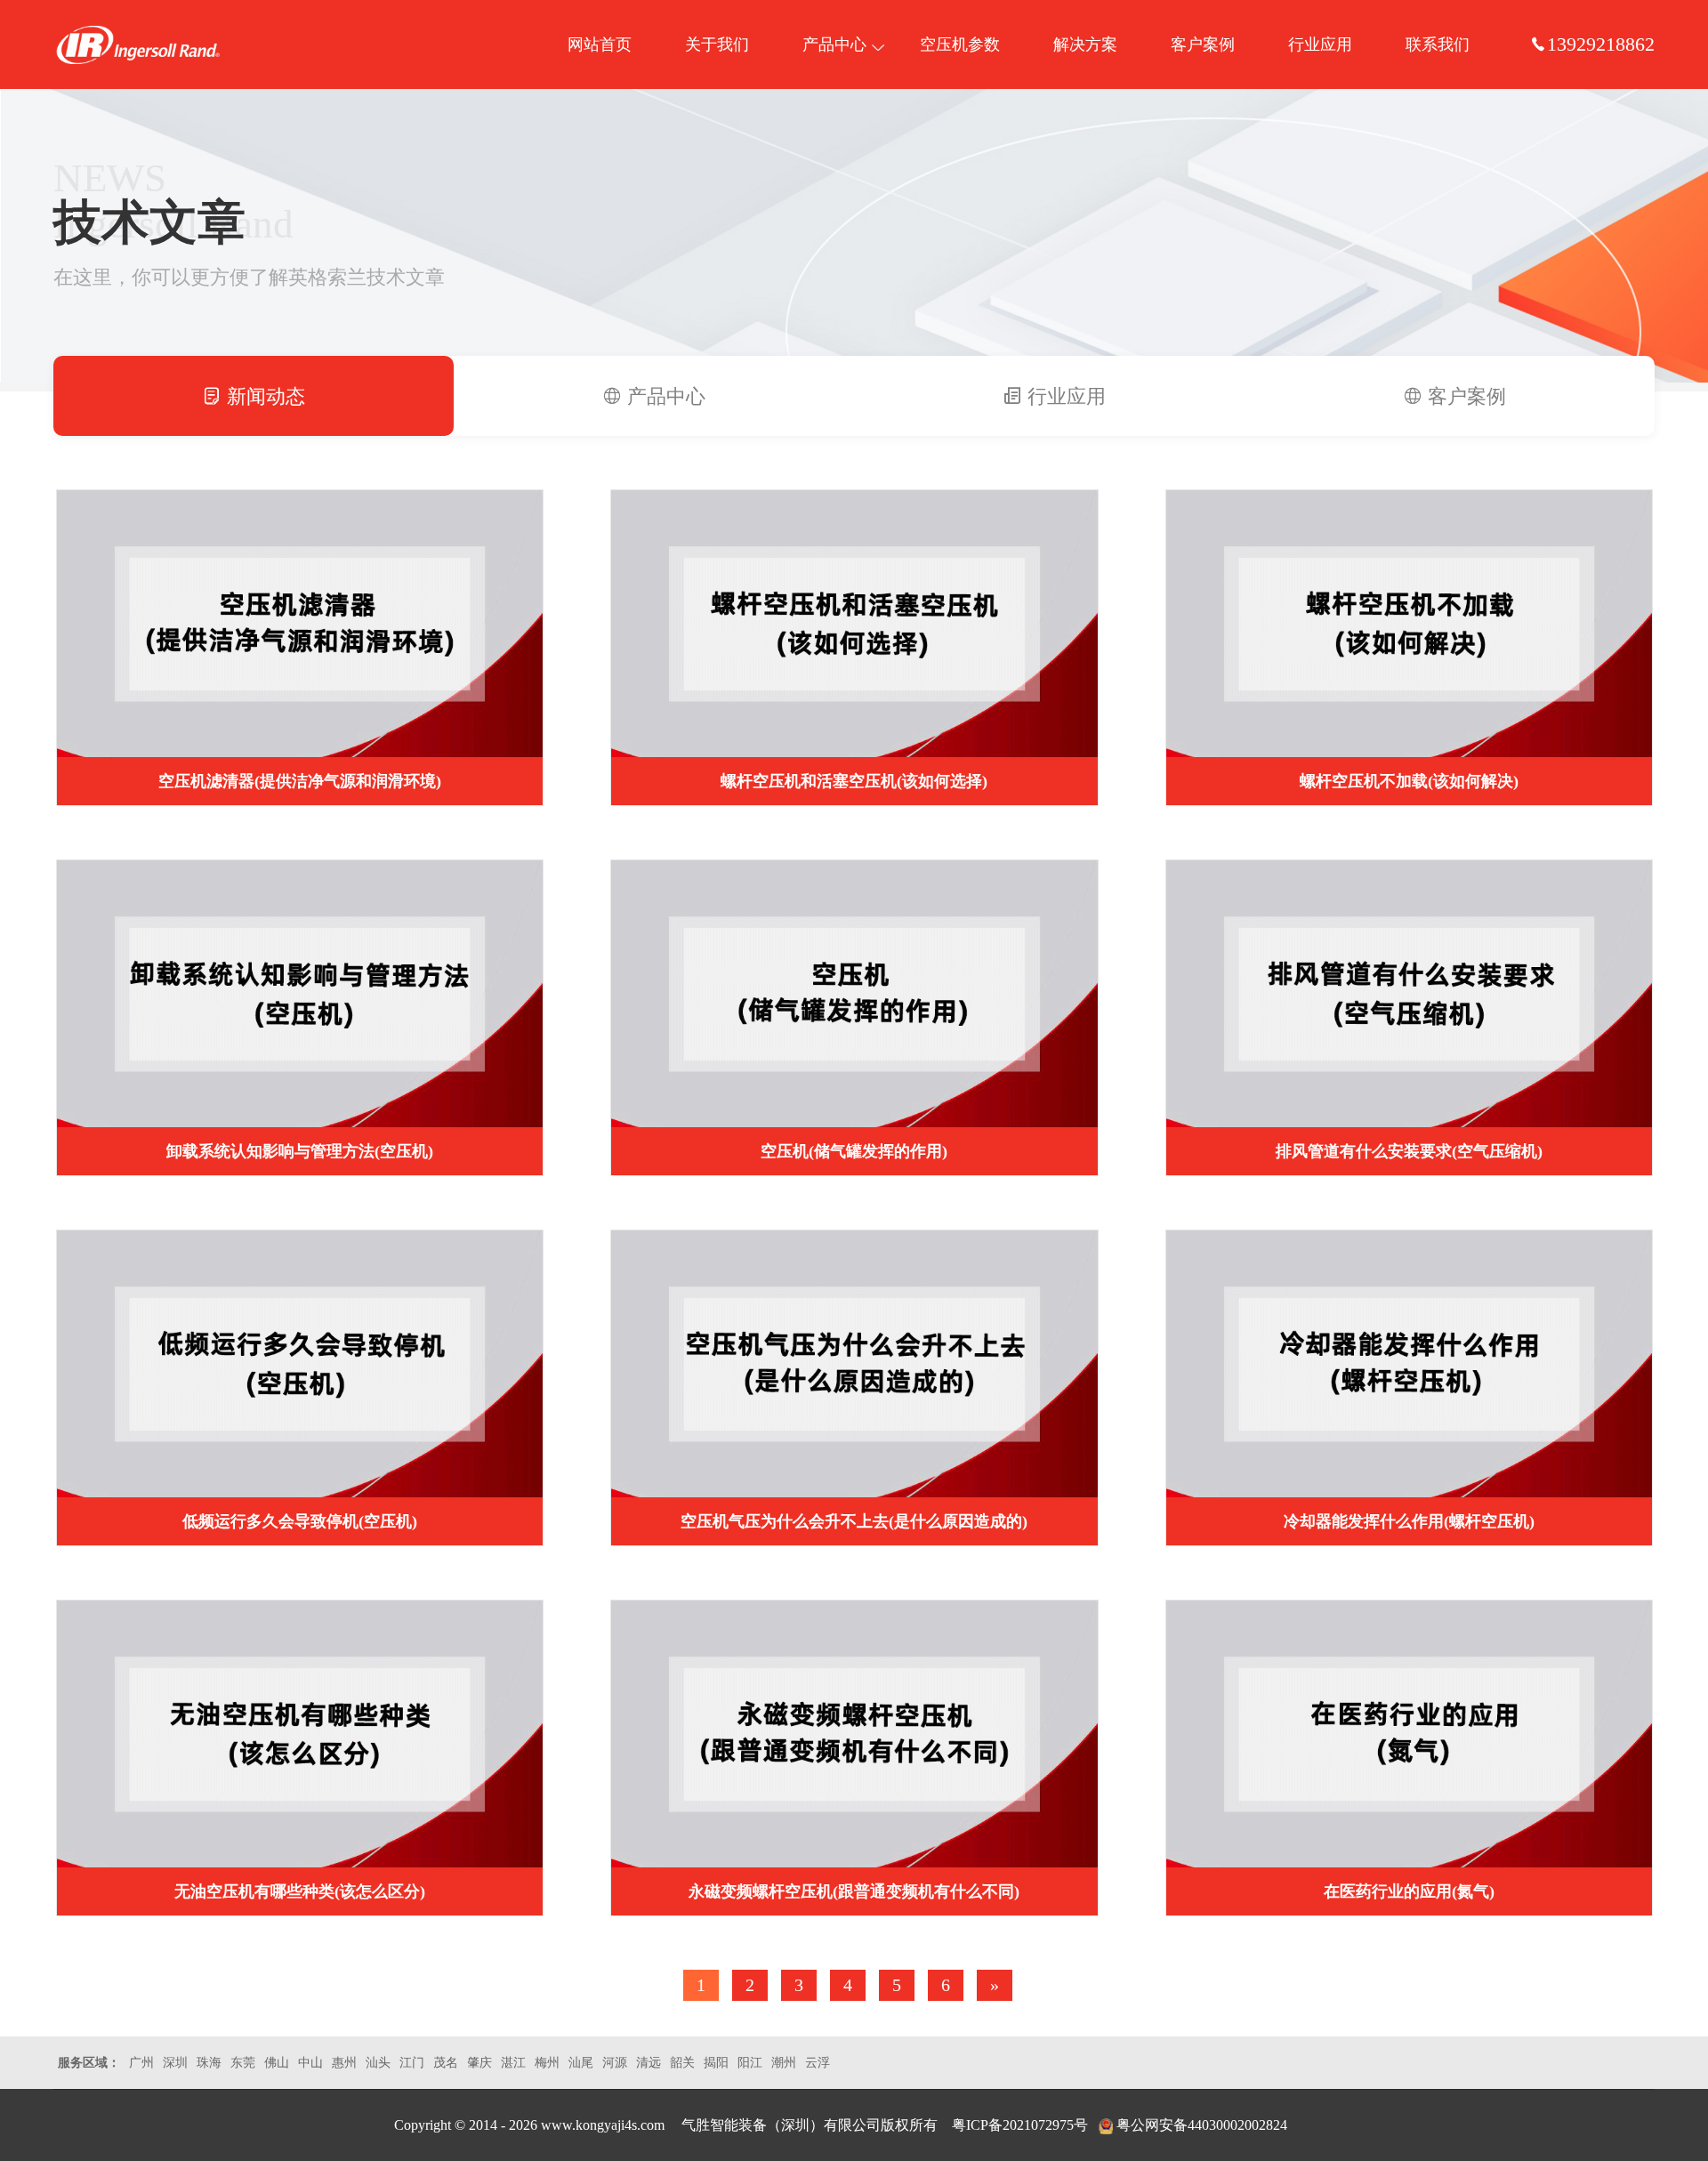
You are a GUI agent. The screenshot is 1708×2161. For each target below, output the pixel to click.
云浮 (818, 2063)
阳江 (750, 2063)
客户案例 (1203, 44)
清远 (649, 2063)
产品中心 (834, 44)
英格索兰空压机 (138, 44)
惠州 (344, 2063)
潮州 (784, 2063)
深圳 (175, 2063)
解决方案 (1085, 44)
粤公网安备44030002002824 (1202, 2125)
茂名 (446, 2063)
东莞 (243, 2063)
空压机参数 (960, 44)
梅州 (547, 2063)
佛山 (277, 2063)
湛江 (513, 2063)
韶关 (682, 2063)
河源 (615, 2063)
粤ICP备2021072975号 (1020, 2125)
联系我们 (1438, 44)
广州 (141, 2063)
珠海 (209, 2063)
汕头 (378, 2063)
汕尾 (581, 2063)
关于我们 (717, 44)
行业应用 (1320, 44)
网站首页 (600, 44)
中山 (310, 2063)
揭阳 (716, 2063)
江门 (412, 2063)
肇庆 (479, 2063)
